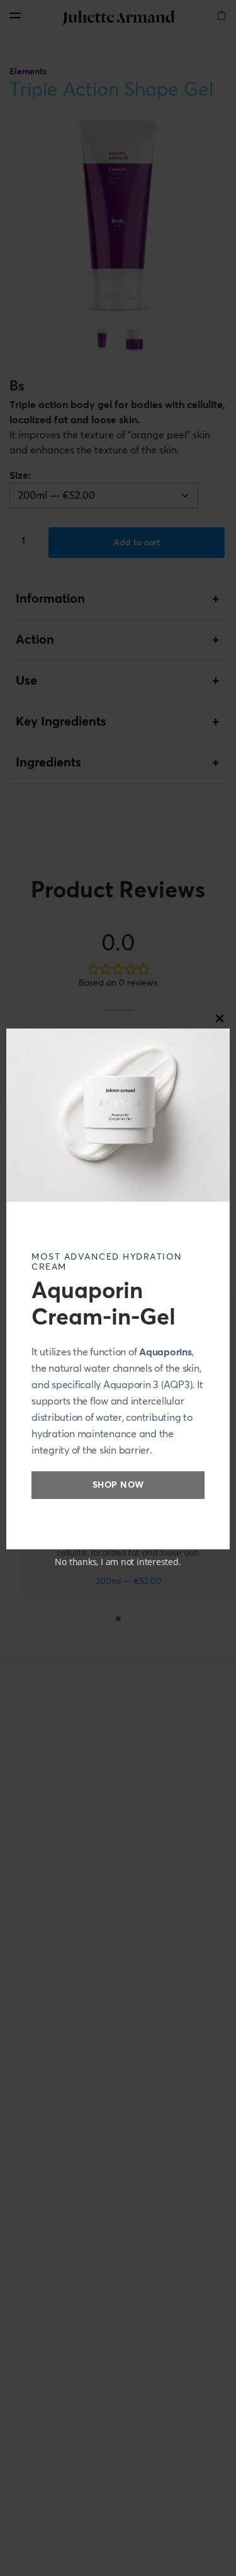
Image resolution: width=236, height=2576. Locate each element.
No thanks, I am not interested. (118, 1562)
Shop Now (118, 1485)
